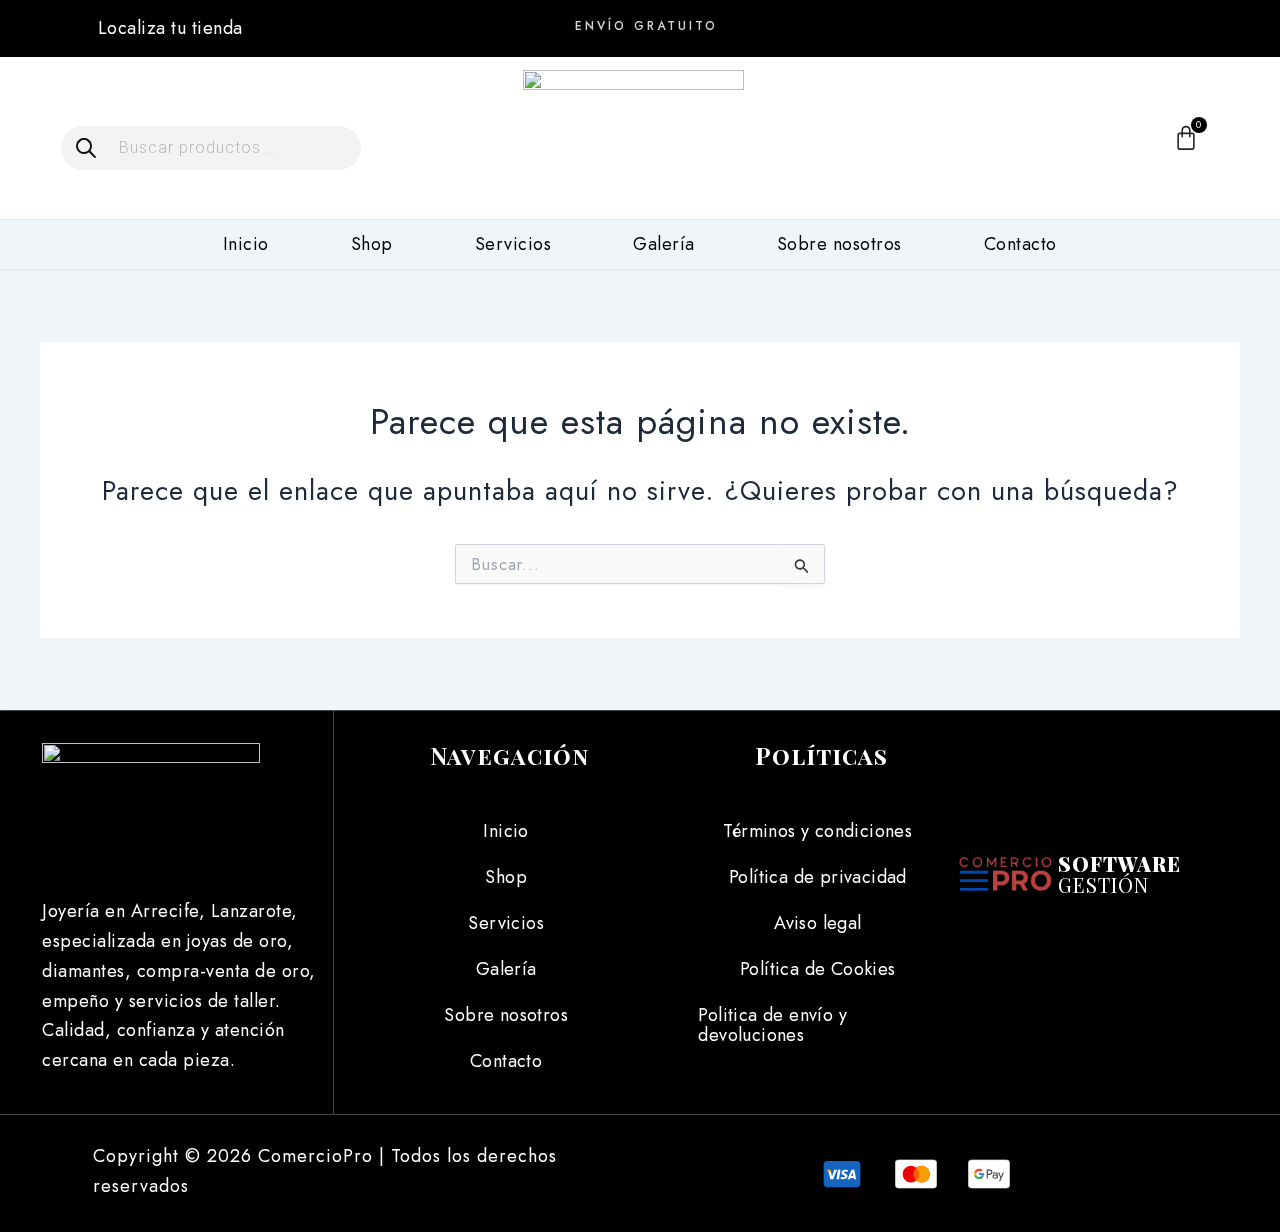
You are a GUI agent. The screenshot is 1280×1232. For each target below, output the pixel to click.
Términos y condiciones (817, 831)
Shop (372, 244)
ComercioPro (315, 1156)
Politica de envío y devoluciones (772, 1025)
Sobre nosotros (839, 244)
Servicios (513, 244)
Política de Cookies (818, 969)
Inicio (246, 244)
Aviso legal (817, 923)
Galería (664, 244)
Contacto (1020, 244)
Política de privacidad (818, 877)
